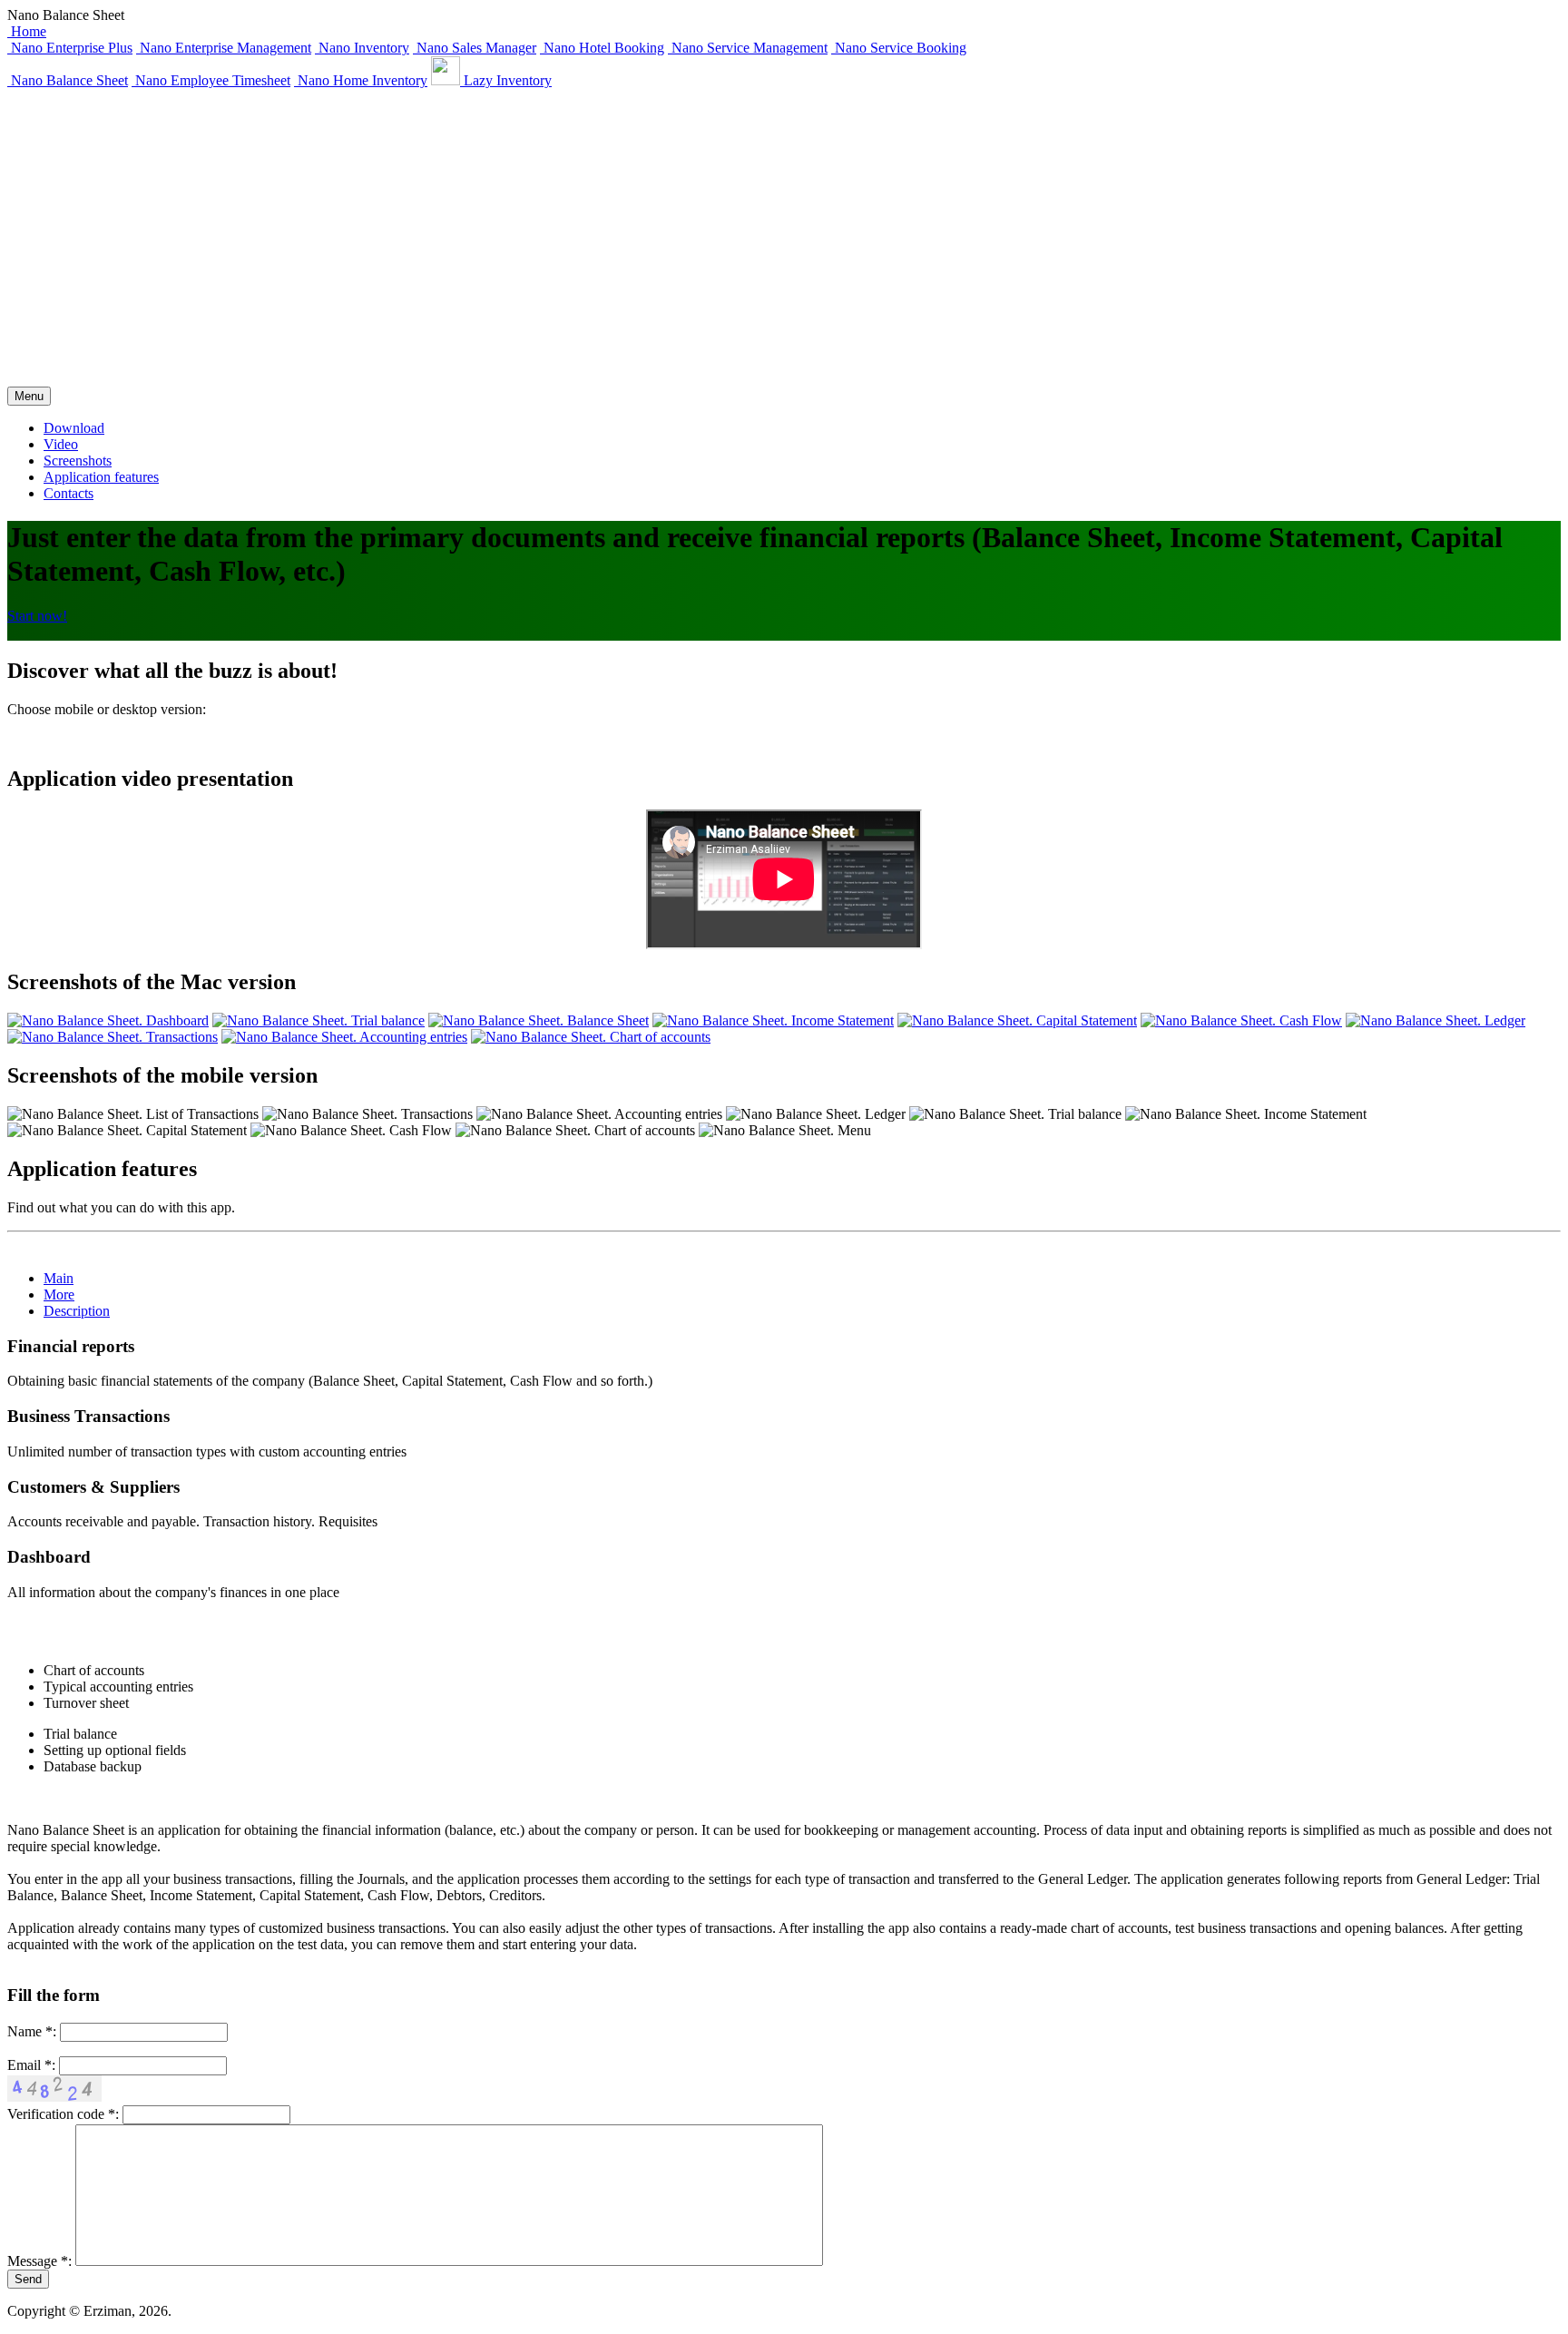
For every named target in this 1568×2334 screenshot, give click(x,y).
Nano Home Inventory (361, 80)
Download (74, 428)
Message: (39, 2261)
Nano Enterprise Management (224, 48)
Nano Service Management (748, 48)
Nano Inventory (362, 48)
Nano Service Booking (899, 48)
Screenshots (78, 461)
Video (61, 444)
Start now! (37, 616)
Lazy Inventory (506, 80)
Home (27, 31)
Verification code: (63, 2114)
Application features (101, 477)
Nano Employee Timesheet (211, 80)
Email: (31, 2065)
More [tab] (59, 1294)
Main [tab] (59, 1278)
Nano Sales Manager (475, 48)
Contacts (69, 493)
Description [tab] (77, 1311)
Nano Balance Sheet (68, 80)
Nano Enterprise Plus (70, 48)
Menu (29, 396)
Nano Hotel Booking (602, 48)
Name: (32, 2031)
